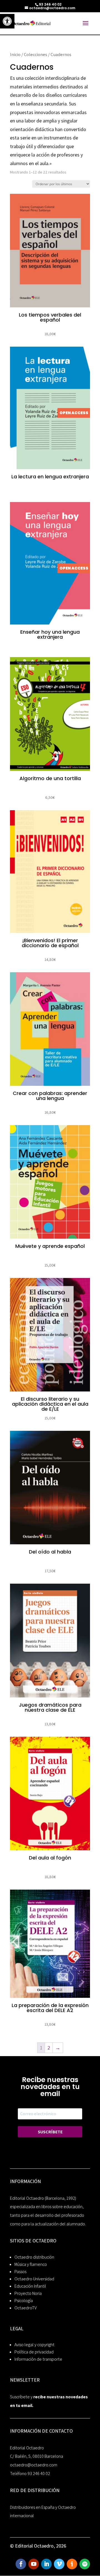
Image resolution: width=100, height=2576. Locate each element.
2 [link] (49, 2048)
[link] (7, 21)
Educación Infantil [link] (30, 2286)
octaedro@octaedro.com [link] (34, 2465)
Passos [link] (20, 2272)
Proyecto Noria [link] (28, 2293)
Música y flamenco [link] (31, 2264)
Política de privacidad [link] (34, 2352)
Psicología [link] (24, 2301)
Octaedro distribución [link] (34, 2257)
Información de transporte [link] (38, 2359)
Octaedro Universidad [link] (34, 2279)
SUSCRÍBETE (50, 2132)
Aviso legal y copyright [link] (34, 2345)
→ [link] (58, 2048)
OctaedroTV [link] (26, 2308)
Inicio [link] (15, 54)
